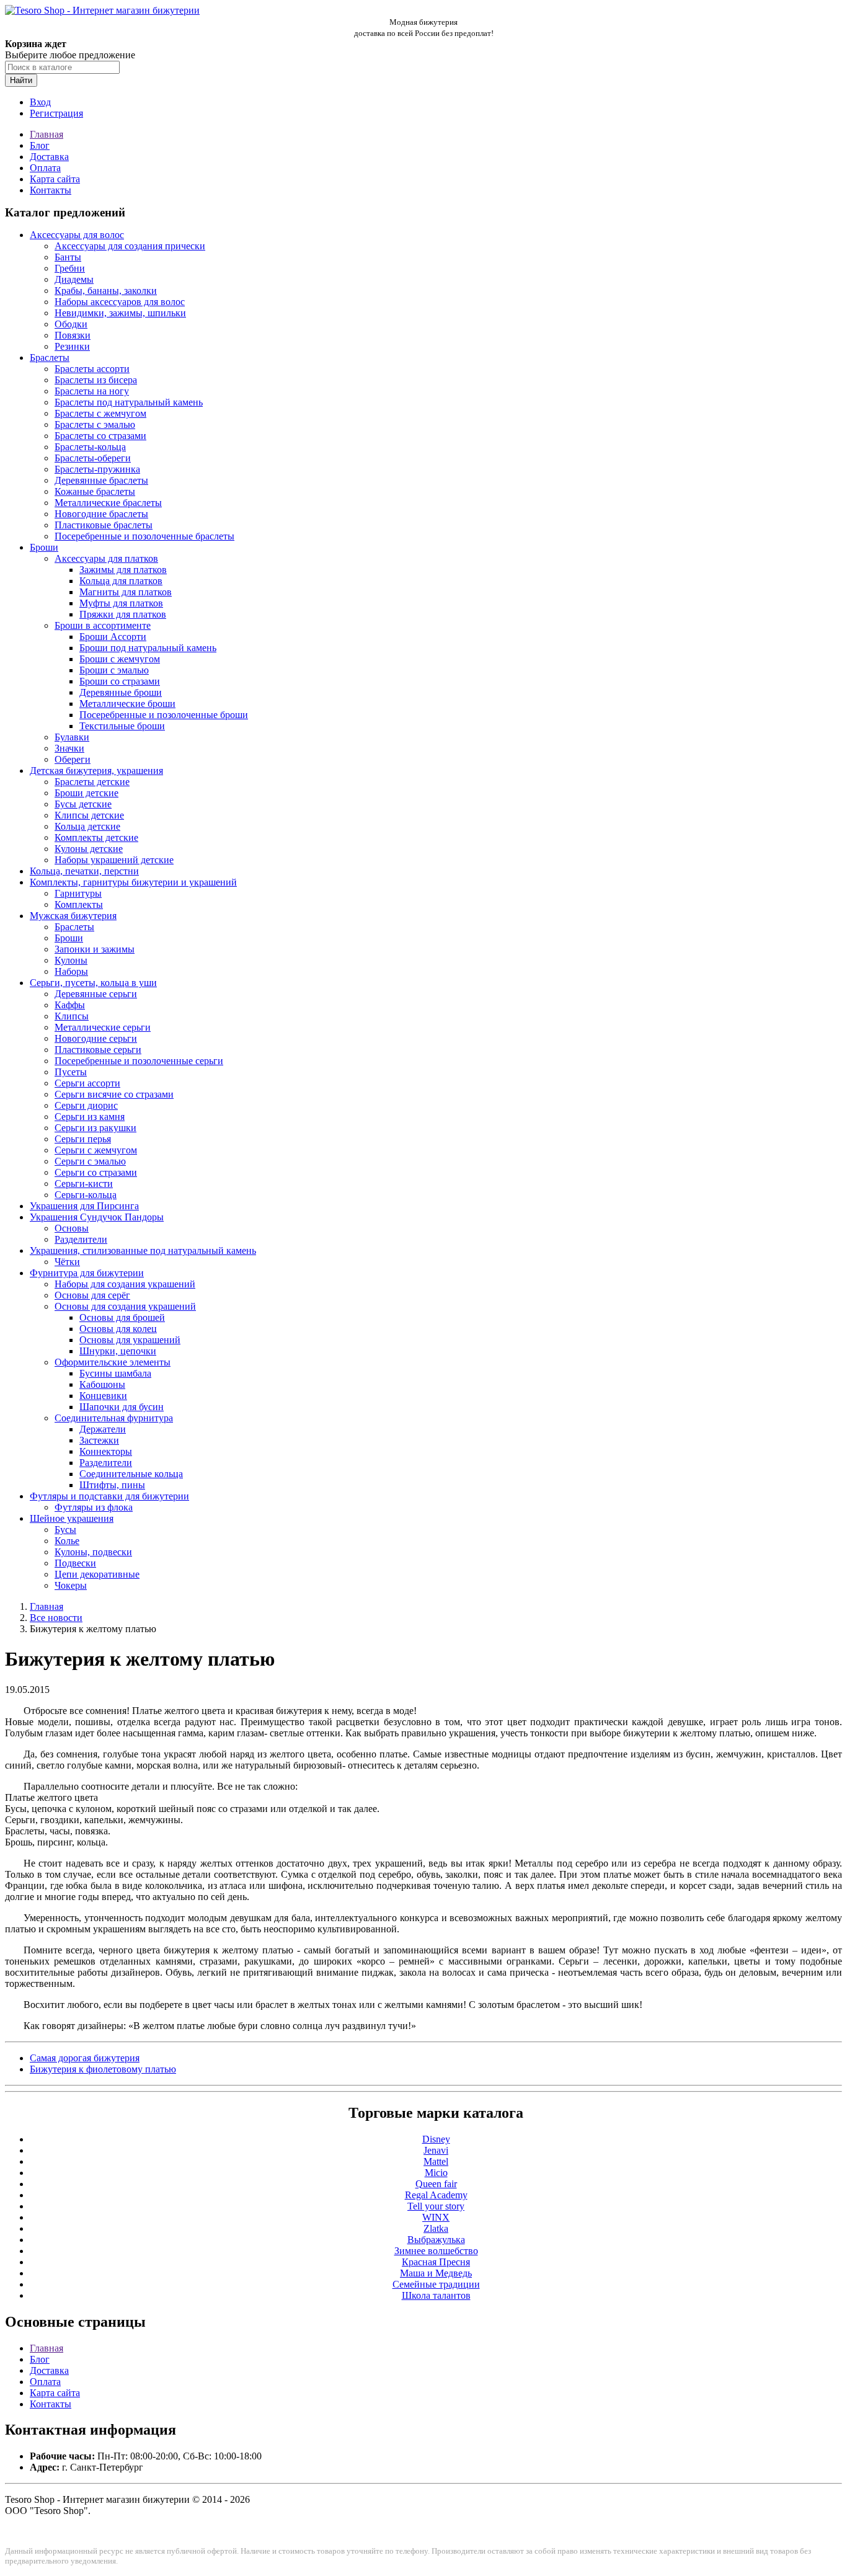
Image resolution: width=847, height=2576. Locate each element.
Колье (67, 1541)
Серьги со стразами (96, 1172)
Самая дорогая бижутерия (85, 2058)
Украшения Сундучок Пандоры (97, 1217)
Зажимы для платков (123, 570)
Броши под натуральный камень (148, 648)
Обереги (73, 759)
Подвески (75, 1563)
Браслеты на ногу (92, 391)
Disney (436, 2139)
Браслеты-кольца (90, 447)
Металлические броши (127, 704)
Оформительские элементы (113, 1362)
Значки (69, 748)
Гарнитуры (78, 893)
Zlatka (436, 2228)
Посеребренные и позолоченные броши (164, 715)
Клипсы (72, 1016)
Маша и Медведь (436, 2273)
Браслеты (50, 358)
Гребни (70, 268)
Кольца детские (87, 826)
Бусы (65, 1530)
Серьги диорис (86, 1105)
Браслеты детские (92, 782)
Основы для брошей (122, 1317)
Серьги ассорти (87, 1083)
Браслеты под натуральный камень (129, 402)
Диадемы (74, 279)
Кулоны (71, 960)
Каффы (70, 1005)
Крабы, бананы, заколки (106, 291)
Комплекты (79, 904)
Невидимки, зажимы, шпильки (120, 313)
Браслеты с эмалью (95, 424)
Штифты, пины (112, 1485)
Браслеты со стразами (100, 436)
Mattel (436, 2161)
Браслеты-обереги (93, 458)
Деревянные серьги (96, 994)
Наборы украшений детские (114, 860)
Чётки (67, 1262)
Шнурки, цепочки (118, 1351)
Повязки (73, 335)
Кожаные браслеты (95, 491)
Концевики (103, 1396)
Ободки (71, 324)
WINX (436, 2217)
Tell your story (436, 2206)
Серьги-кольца (86, 1195)
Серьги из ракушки (95, 1128)
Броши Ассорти (113, 637)
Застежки (99, 1440)
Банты (68, 257)
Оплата (45, 168)
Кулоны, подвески (93, 1552)
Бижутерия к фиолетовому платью (103, 2069)
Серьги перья (83, 1139)
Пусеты (71, 1072)
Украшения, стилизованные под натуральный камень (143, 1250)
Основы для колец (118, 1329)
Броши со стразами (120, 681)
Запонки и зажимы (95, 949)
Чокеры (71, 1585)
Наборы (71, 971)
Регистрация (56, 113)
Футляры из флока (94, 1507)
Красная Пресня (436, 2262)
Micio (436, 2173)
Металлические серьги (103, 1027)
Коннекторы (106, 1451)
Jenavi (436, 2150)
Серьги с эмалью (90, 1161)
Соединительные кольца (131, 1474)
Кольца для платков (121, 581)
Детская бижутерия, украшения (96, 771)
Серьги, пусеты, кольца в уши (93, 983)
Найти (21, 80)
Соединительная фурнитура (114, 1418)
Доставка (49, 157)
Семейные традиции (436, 2284)
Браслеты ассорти (92, 369)
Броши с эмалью (114, 670)
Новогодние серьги (96, 1038)
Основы (72, 1228)
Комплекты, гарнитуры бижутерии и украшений (133, 882)
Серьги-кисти (84, 1184)
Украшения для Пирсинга (84, 1206)
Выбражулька (436, 2240)
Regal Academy (436, 2195)
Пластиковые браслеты (104, 525)
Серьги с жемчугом (96, 1150)
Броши (44, 547)
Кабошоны (102, 1384)
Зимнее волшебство (436, 2251)
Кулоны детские (89, 849)
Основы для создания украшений (125, 1306)
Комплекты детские (96, 837)
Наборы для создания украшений (125, 1284)
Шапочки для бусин (122, 1407)
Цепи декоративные (97, 1574)
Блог (40, 145)
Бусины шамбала (115, 1373)
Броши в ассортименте (103, 625)
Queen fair (436, 2184)
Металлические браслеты (108, 503)
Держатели (103, 1429)
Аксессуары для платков (106, 558)
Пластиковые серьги (98, 1050)
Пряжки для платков (123, 614)
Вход (40, 102)
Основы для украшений (130, 1340)
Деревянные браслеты (101, 480)
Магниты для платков (126, 592)
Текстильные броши (122, 726)
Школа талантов (436, 2295)
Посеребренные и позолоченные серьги (139, 1061)
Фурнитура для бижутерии (87, 1273)
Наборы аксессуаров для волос (120, 302)
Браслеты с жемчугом (100, 413)
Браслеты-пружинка (97, 469)
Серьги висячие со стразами (114, 1094)
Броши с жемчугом (120, 659)
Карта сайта (55, 179)
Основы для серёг (92, 1295)
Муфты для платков (121, 603)
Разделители (81, 1239)
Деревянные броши (121, 692)
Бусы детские (83, 804)
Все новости (56, 1618)
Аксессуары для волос (77, 235)
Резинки (72, 346)
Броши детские (86, 793)
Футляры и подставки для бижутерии (109, 1496)
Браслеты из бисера (96, 380)
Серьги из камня (90, 1117)
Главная (47, 134)
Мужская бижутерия (73, 916)
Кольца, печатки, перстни (84, 871)
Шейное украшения (72, 1518)
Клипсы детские (89, 815)
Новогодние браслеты (101, 514)
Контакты (51, 190)
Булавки (72, 737)
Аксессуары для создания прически (130, 246)
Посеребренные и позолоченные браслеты (144, 536)
